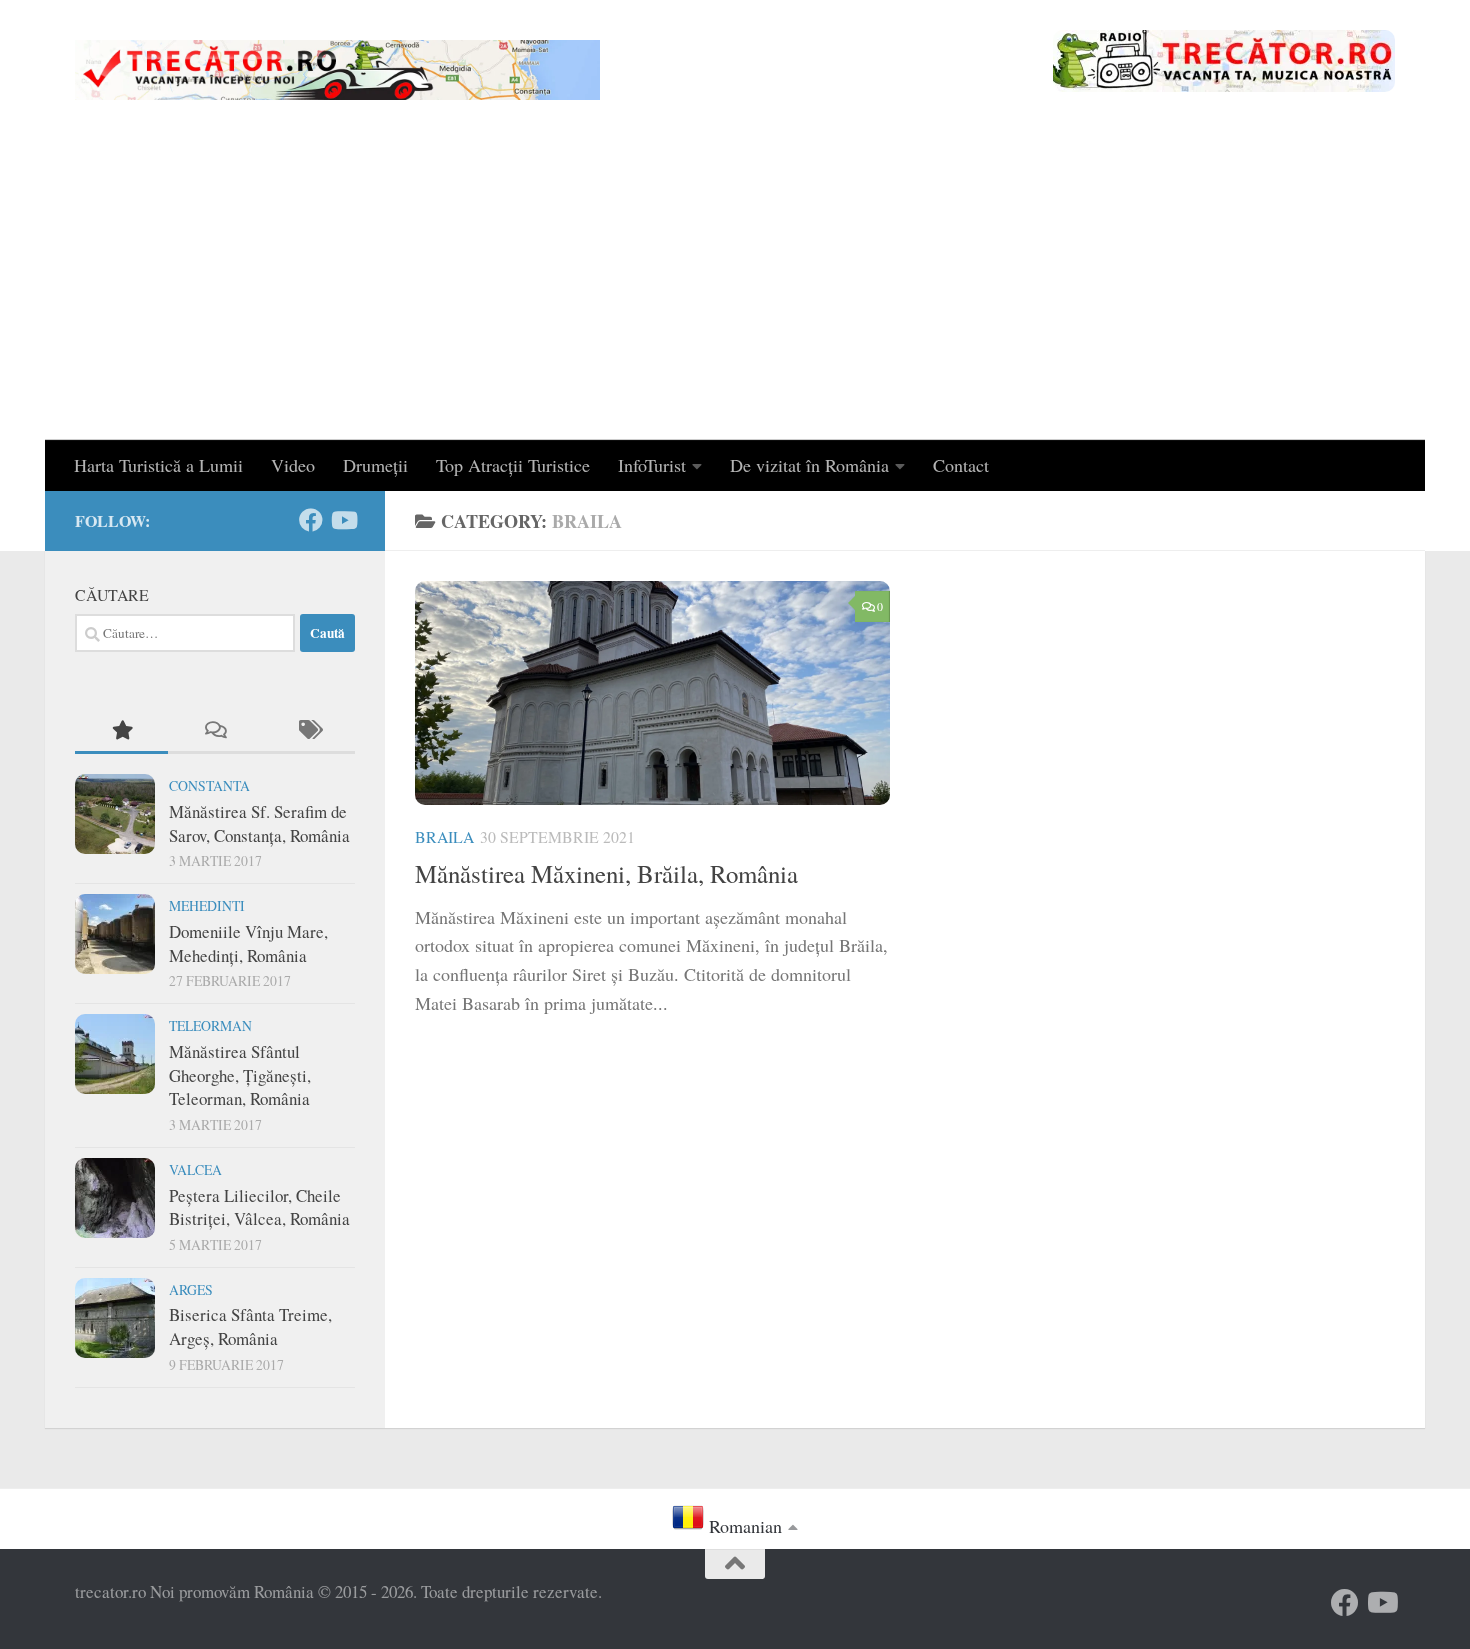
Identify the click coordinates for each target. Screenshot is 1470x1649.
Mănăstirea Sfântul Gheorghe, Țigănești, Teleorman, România (240, 1075)
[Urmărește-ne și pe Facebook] (311, 520)
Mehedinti (207, 905)
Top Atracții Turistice (513, 465)
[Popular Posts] (121, 731)
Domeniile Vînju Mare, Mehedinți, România (248, 943)
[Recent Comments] (214, 731)
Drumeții (375, 465)
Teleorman (210, 1025)
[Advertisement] (735, 290)
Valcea (195, 1169)
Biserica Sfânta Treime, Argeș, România (250, 1326)
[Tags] (308, 731)
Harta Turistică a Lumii (158, 465)
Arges (191, 1289)
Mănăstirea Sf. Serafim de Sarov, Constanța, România (259, 823)
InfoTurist (652, 465)
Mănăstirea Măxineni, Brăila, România (606, 873)
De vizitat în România (809, 465)
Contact (961, 465)
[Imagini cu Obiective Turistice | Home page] (337, 70)
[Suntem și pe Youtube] (343, 520)
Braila (444, 836)
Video (293, 465)
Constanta (209, 785)
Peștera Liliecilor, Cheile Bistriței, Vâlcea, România (259, 1207)
